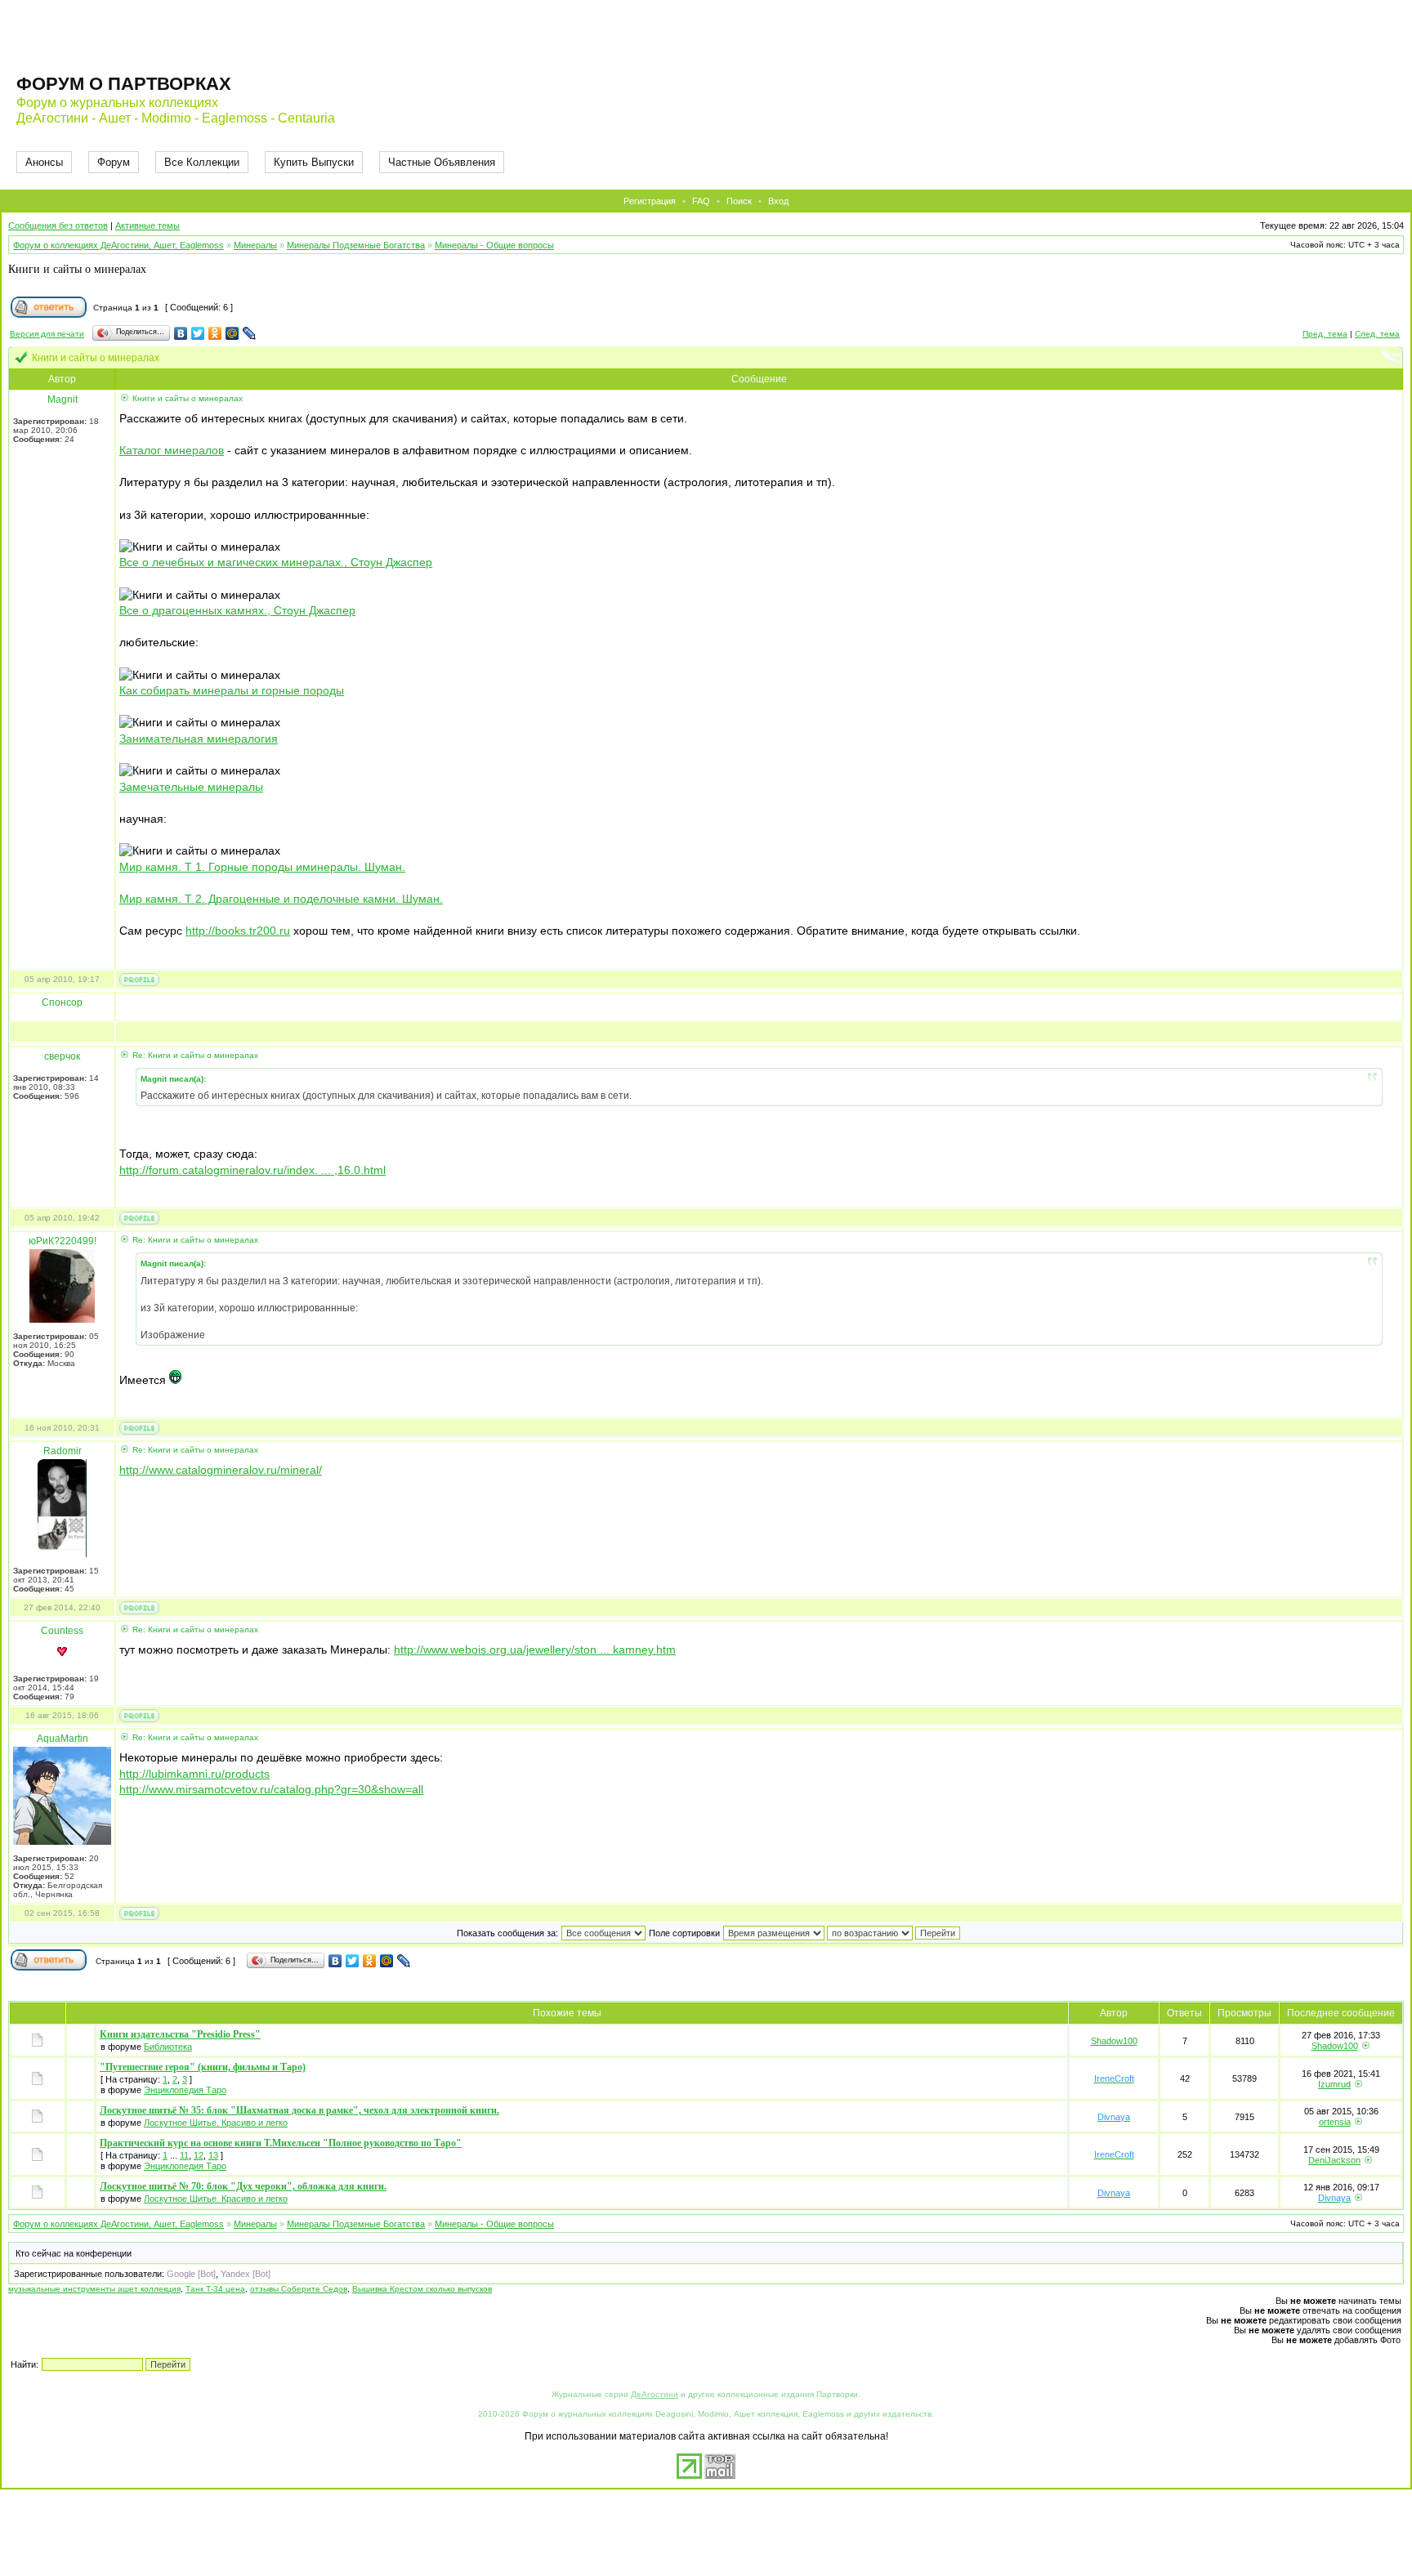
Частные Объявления (442, 162)
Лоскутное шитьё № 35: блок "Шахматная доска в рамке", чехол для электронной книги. (299, 2110)
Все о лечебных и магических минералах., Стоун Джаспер (276, 562)
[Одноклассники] (215, 333)
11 (184, 2155)
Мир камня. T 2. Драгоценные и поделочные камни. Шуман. (281, 899)
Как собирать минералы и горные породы (232, 690)
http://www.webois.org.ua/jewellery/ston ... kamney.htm (535, 1650)
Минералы (255, 245)
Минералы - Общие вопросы (494, 245)
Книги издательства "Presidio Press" (180, 2034)
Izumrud (1334, 2084)
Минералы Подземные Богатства (356, 245)
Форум (114, 162)
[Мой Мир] (232, 333)
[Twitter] (198, 333)
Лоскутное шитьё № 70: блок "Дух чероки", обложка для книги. (243, 2186)
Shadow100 (1114, 2041)
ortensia (1335, 2122)
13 (213, 2155)
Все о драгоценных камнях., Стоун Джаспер (237, 610)
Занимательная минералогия (199, 739)
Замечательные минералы (191, 787)
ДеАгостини (655, 2394)
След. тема (1377, 334)
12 (199, 2155)
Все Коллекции (202, 162)
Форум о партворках (124, 84)
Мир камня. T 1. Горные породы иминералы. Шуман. (262, 867)
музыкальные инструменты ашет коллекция (94, 2289)
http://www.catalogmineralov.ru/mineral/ (221, 1470)
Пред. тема (1325, 334)
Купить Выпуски (314, 162)
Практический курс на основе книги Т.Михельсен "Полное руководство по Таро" (281, 2143)
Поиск (739, 201)
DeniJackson (1334, 2160)
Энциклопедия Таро (185, 2090)
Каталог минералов (172, 450)
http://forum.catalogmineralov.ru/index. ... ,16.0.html (252, 1170)
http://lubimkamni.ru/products (194, 1774)
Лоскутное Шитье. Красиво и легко (216, 2123)
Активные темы (147, 225)
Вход (778, 201)
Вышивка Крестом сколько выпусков (422, 2289)
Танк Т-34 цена (215, 2289)
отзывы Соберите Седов (299, 2289)
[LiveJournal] (250, 333)
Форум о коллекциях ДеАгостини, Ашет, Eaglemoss (118, 245)
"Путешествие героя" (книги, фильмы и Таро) (203, 2067)
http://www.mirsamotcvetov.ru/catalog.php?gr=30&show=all (271, 1789)
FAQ (701, 201)
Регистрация (650, 201)
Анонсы (44, 162)
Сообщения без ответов (58, 225)
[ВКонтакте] (181, 333)
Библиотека (168, 2047)
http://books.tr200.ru (238, 931)
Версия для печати (47, 334)
